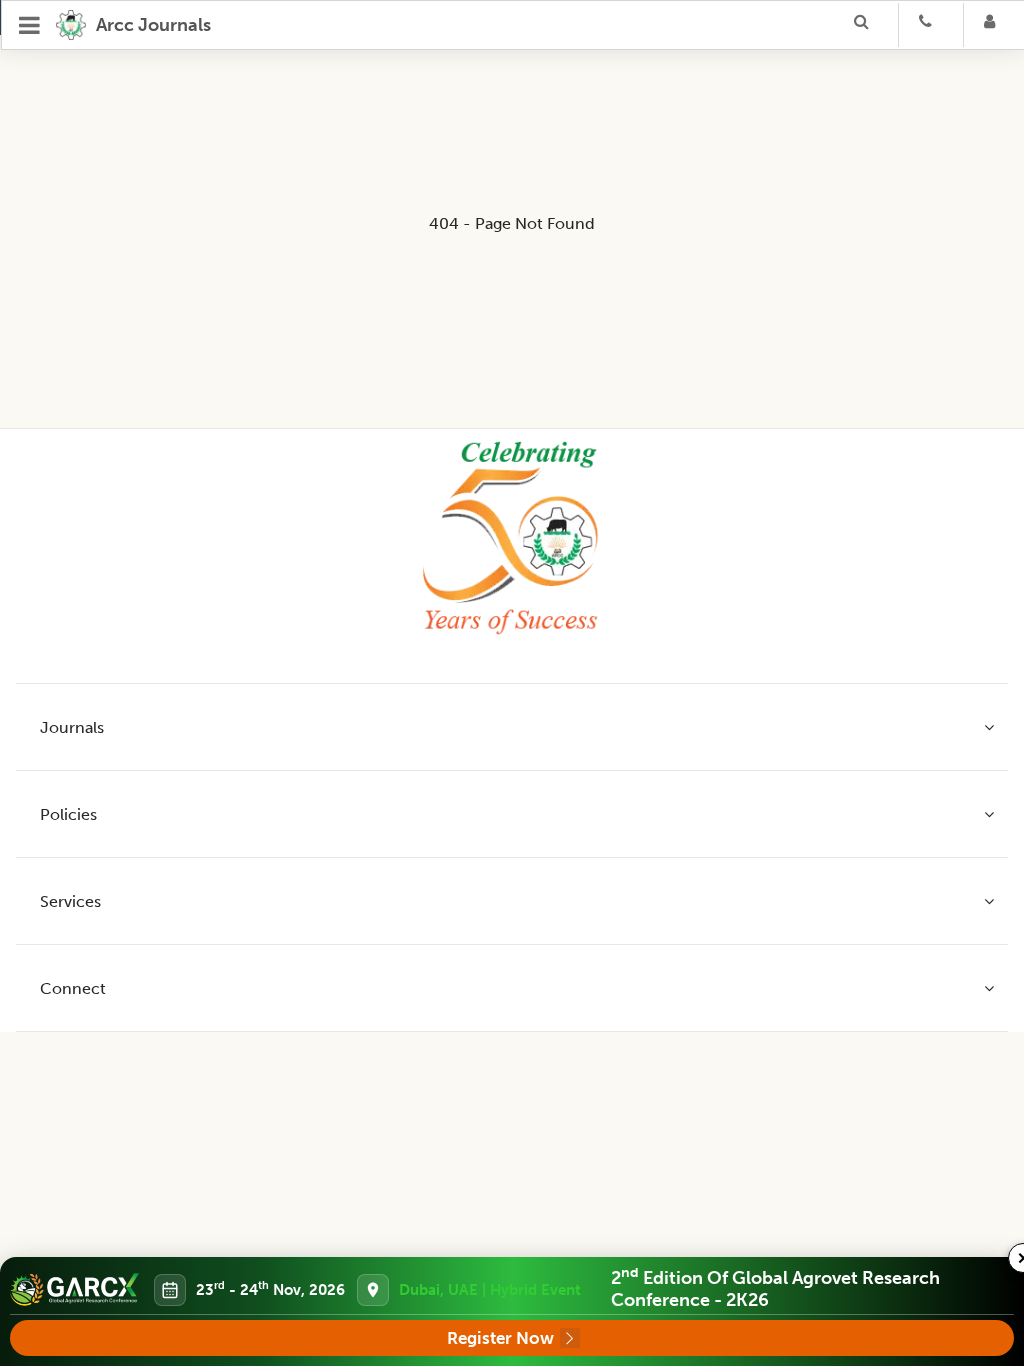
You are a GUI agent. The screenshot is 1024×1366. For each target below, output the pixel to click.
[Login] (996, 25)
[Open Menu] (30, 25)
